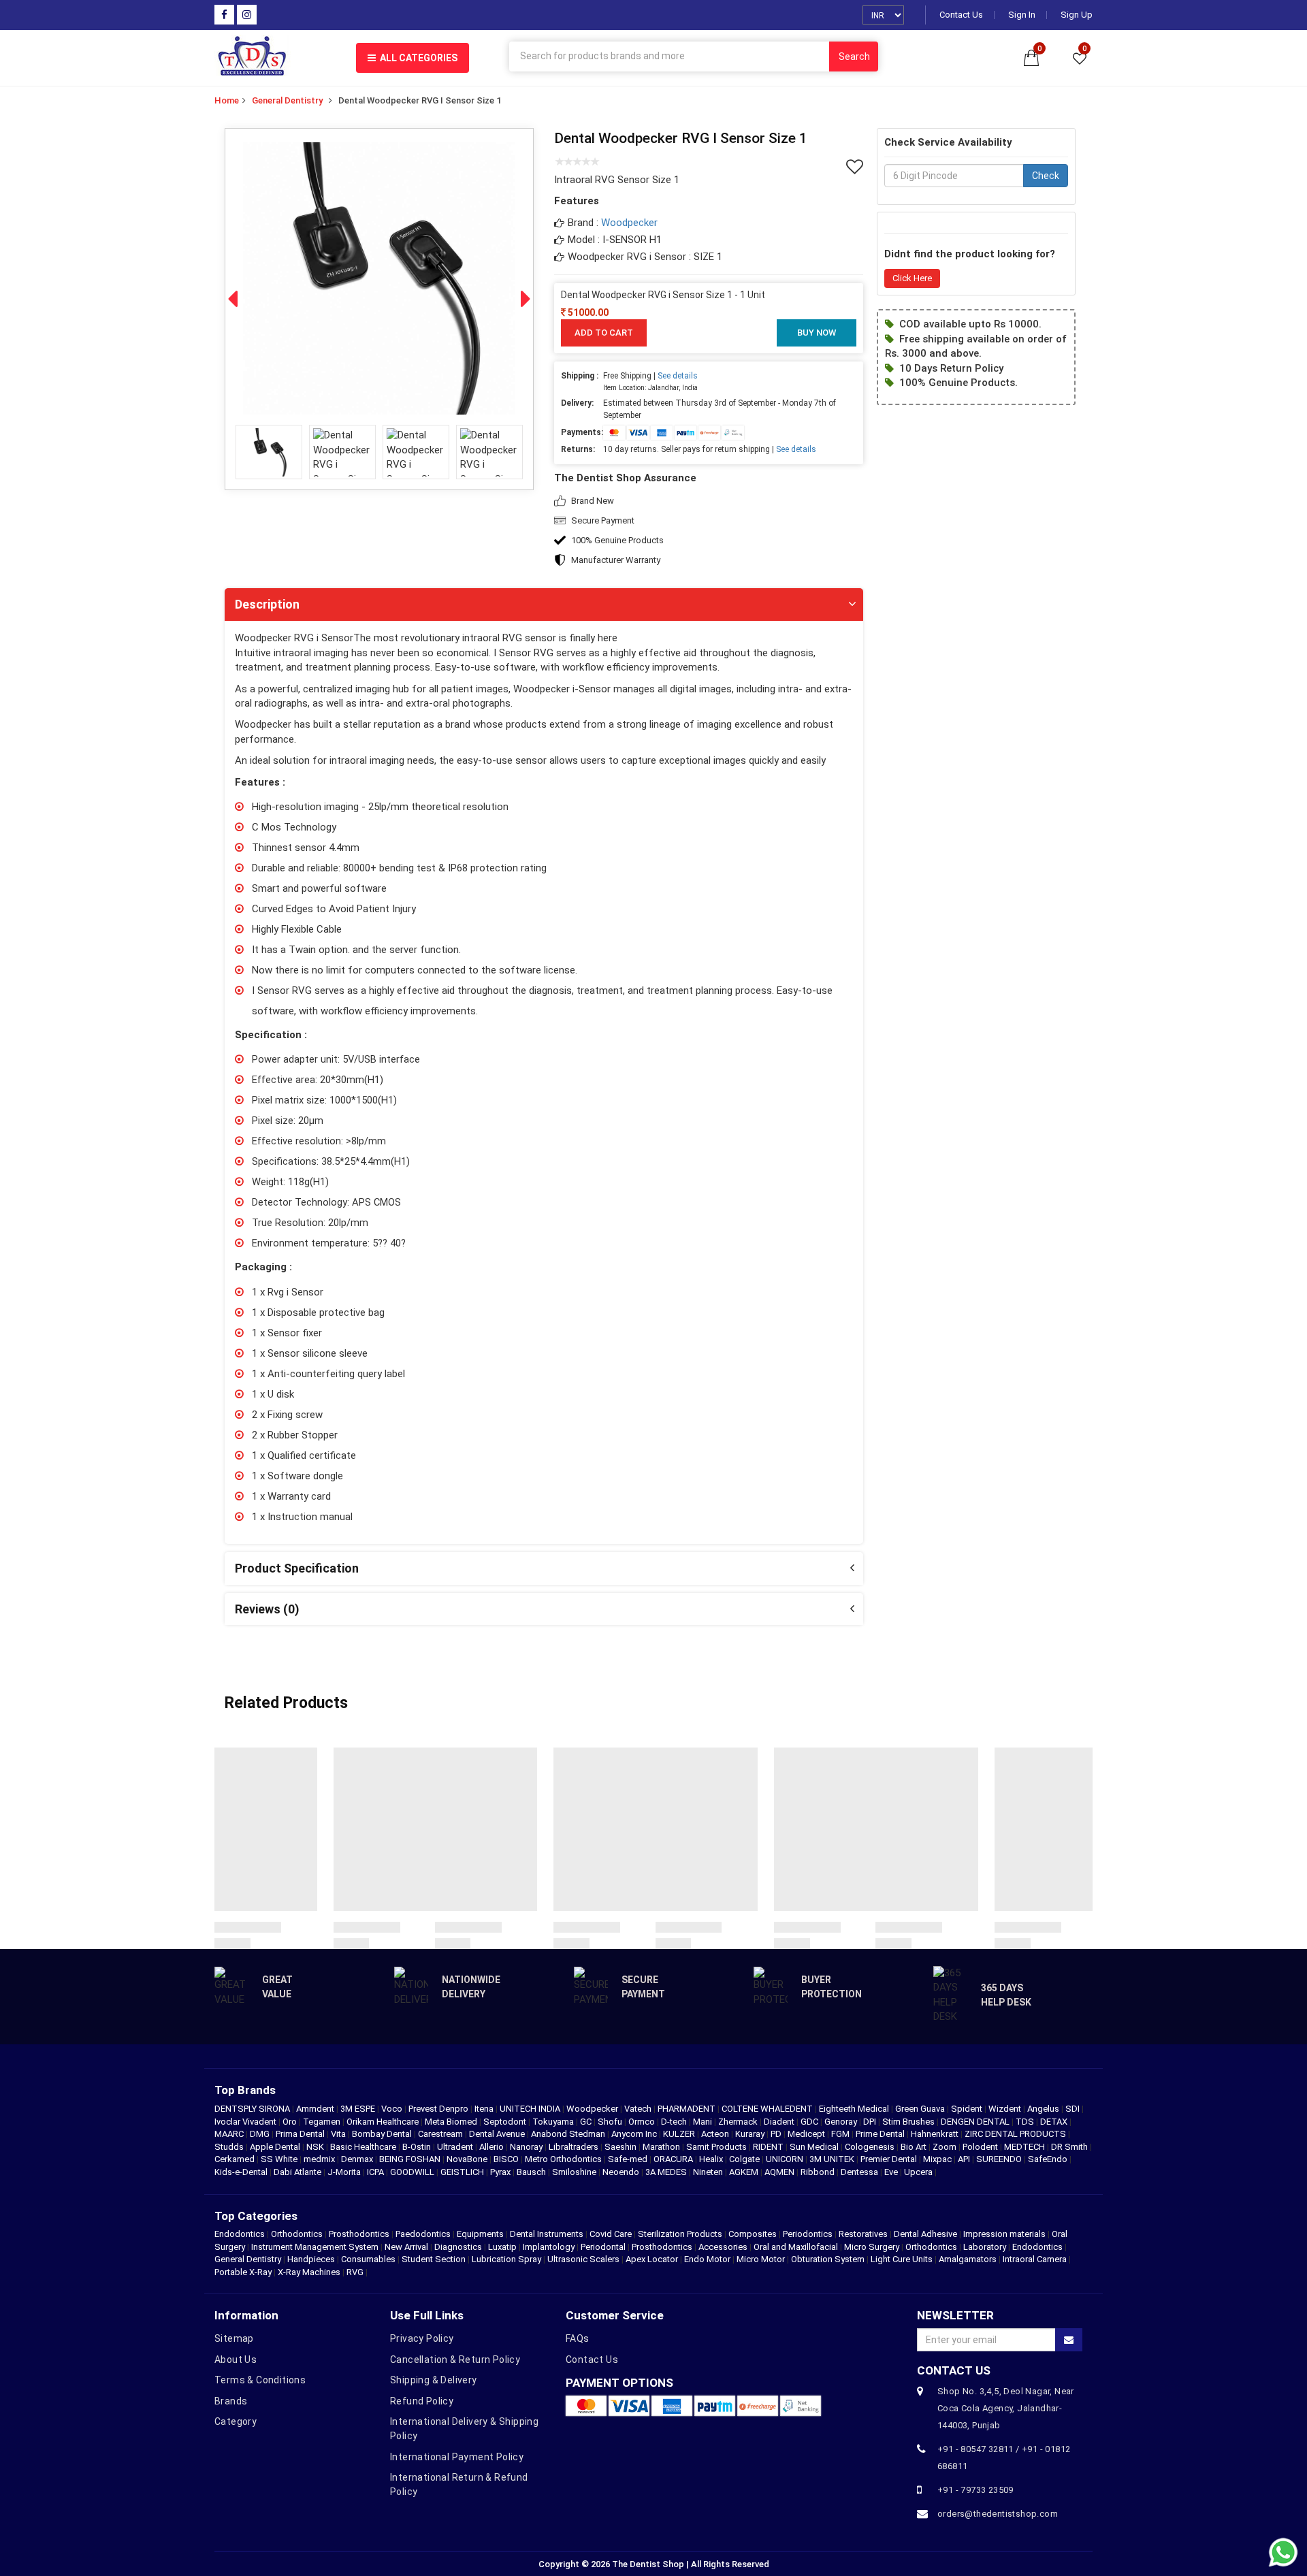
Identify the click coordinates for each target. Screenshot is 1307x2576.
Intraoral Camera (1035, 2259)
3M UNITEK (833, 2159)
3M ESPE (359, 2109)
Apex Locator (652, 2259)
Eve (892, 2172)
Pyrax (501, 2172)
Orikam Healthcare (384, 2122)
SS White (280, 2159)
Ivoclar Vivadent (246, 2122)
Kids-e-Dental (242, 2172)
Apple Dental (276, 2147)
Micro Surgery (872, 2247)
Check (1046, 176)
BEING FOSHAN (411, 2159)
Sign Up (1077, 15)
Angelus (1044, 2109)
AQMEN (780, 2172)
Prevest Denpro (439, 2109)
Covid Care (611, 2234)
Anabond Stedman (569, 2134)
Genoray (842, 2122)
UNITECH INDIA (531, 2109)
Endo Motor (707, 2259)
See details (678, 376)
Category (236, 2421)
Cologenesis (871, 2147)
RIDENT (769, 2147)
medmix (320, 2159)
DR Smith (1070, 2147)
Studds (230, 2147)
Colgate (745, 2159)
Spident (968, 2109)
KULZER (680, 2134)
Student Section (434, 2259)
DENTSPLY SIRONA (253, 2109)
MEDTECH (1026, 2147)
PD (777, 2134)
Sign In (1022, 15)
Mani (704, 2122)
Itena (485, 2109)
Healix (712, 2159)
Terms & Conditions (260, 2380)
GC (587, 2122)
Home (227, 100)
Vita (339, 2134)
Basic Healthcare (364, 2147)
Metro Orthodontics (564, 2159)
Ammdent (316, 2109)
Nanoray (527, 2147)
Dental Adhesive (925, 2234)
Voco (393, 2109)
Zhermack (739, 2122)
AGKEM (745, 2172)
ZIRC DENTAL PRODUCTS (1016, 2134)
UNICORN (786, 2159)
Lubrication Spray (506, 2259)
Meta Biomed (452, 2122)
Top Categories (256, 2216)
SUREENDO (1000, 2159)
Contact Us (961, 15)
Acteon (716, 2134)
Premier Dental (890, 2159)
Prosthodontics (359, 2234)
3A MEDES (667, 2172)
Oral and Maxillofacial (796, 2247)
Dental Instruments (547, 2234)
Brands (231, 2401)
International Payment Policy (457, 2457)
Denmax (358, 2159)
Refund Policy (422, 2401)
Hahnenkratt (936, 2134)
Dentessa (860, 2172)
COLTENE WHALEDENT (768, 2109)
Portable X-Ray (243, 2272)
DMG (261, 2134)
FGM (841, 2134)
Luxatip (502, 2247)
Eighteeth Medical (855, 2109)
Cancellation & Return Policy (455, 2360)
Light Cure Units (902, 2259)
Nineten (709, 2172)
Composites (753, 2234)
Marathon (662, 2147)
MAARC (230, 2134)
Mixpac (938, 2159)
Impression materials (1004, 2234)
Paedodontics (423, 2234)
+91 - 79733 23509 (975, 2490)
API (965, 2159)
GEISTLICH (463, 2172)
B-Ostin (418, 2147)
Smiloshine (575, 2172)
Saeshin (622, 2147)
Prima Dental (301, 2134)
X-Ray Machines (309, 2272)
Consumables (368, 2259)
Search (854, 57)
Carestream (441, 2134)
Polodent (981, 2147)
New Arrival (406, 2247)
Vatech (639, 2109)
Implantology (549, 2247)
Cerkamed (236, 2159)
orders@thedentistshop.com (998, 2514)
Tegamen (323, 2122)
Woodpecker (629, 223)
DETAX (1055, 2122)
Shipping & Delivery (434, 2380)
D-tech (675, 2122)
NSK (316, 2147)
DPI (871, 2122)
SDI (1074, 2109)
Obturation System (828, 2259)
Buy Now (817, 333)
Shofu (611, 2122)
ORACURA (674, 2159)
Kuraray (751, 2134)
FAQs (578, 2338)
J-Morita (345, 2172)
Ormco (643, 2122)
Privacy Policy (422, 2338)
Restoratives (863, 2234)
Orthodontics (297, 2234)
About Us (236, 2360)
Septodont (506, 2122)
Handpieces (311, 2259)
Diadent (780, 2122)
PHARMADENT (688, 2109)
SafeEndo (1049, 2159)
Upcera (919, 2172)
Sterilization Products (680, 2234)
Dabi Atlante (298, 2172)
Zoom (946, 2147)
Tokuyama (554, 2122)
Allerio (493, 2147)
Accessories (723, 2247)
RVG (355, 2272)
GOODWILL (413, 2172)
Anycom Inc (635, 2134)
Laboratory (985, 2247)
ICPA (376, 2172)
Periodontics (808, 2234)
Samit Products (717, 2147)
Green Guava (921, 2109)
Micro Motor (761, 2259)
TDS (1026, 2122)
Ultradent (456, 2147)
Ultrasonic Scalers (583, 2259)
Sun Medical (815, 2147)
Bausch (532, 2172)
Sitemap (234, 2338)
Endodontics (241, 2234)
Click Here (912, 278)
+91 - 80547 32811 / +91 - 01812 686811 (1004, 2458)
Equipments (480, 2234)
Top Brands (245, 2090)
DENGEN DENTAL (976, 2122)
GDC (810, 2122)
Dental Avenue (498, 2134)
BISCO (507, 2159)
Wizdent (1006, 2109)
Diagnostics (458, 2247)
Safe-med (629, 2159)
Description (267, 604)
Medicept (807, 2134)
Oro (291, 2122)
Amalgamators (968, 2259)
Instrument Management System (315, 2247)
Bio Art (915, 2147)
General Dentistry (287, 100)
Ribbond (819, 2172)
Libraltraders (575, 2147)
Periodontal (603, 2247)
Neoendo (622, 2172)
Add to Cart (604, 333)
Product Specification (297, 1568)
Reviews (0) (267, 1609)
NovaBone (468, 2159)
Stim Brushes (909, 2122)
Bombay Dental (383, 2134)
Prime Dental (881, 2134)
